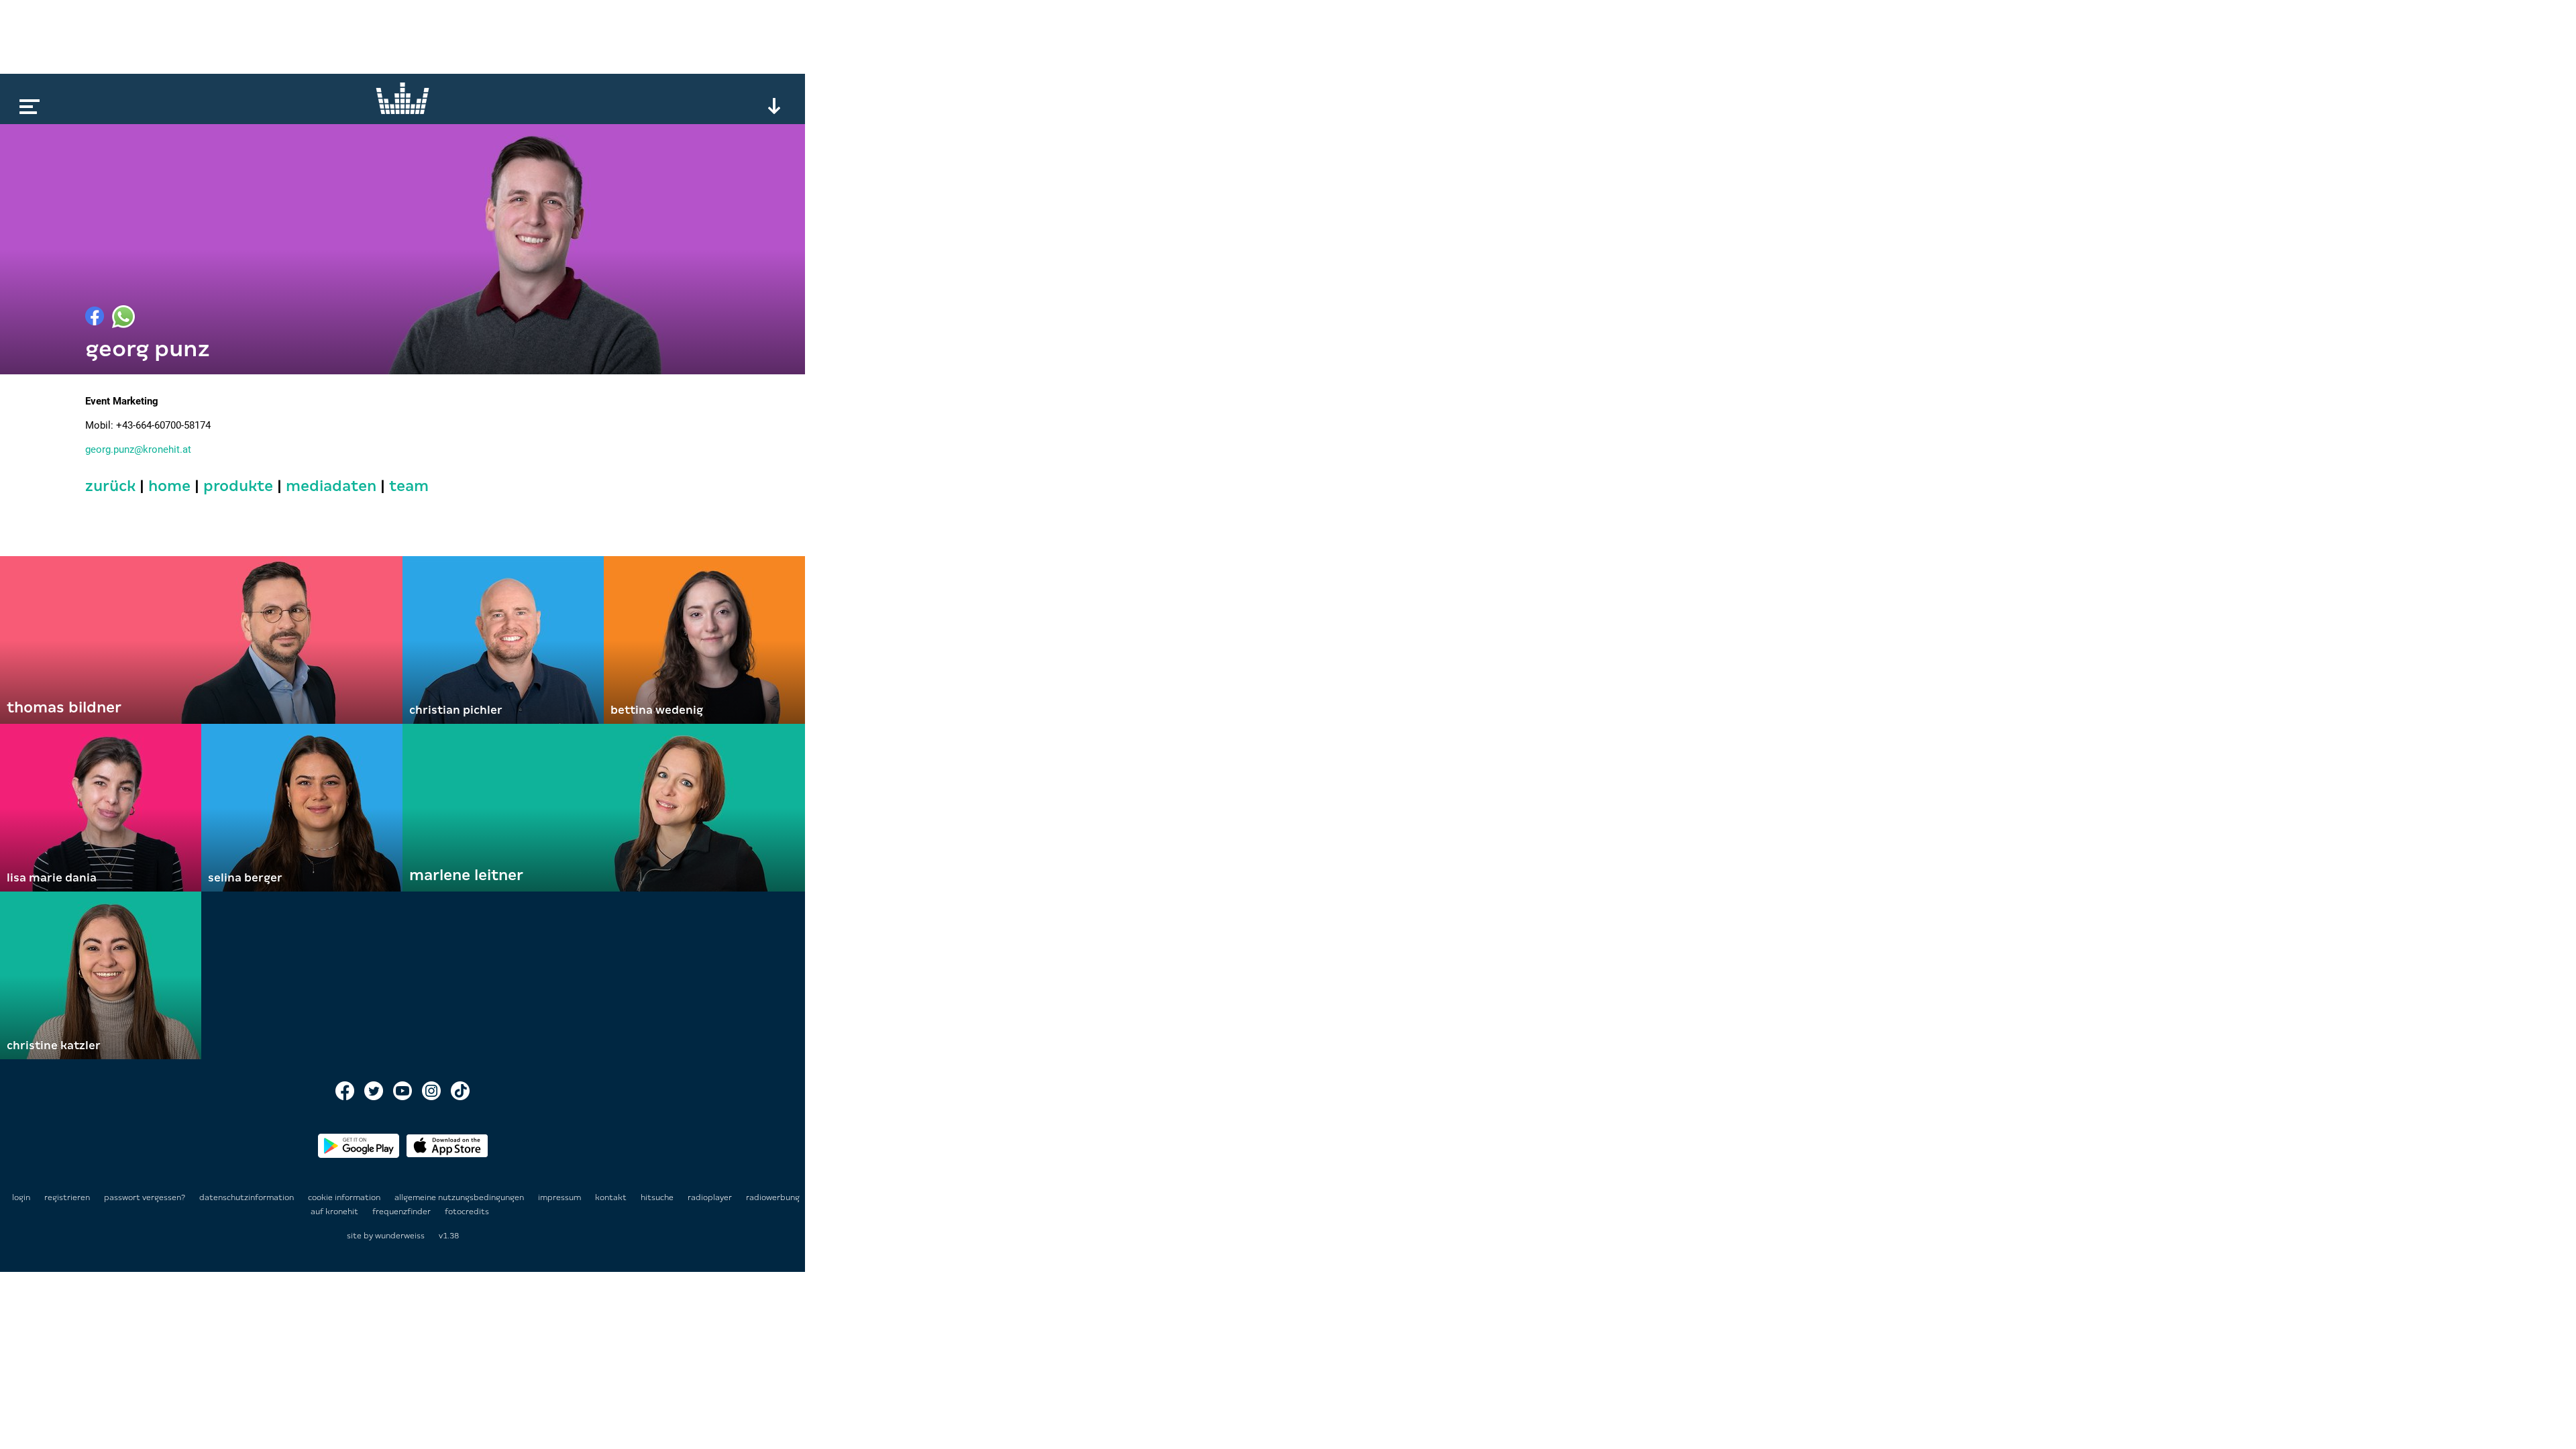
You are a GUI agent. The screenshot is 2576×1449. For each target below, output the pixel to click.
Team (409, 486)
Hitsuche (658, 1197)
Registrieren (67, 1197)
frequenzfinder (402, 1212)
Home (169, 486)
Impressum (560, 1197)
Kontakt (612, 1197)
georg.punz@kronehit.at (138, 449)
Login (21, 1197)
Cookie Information (345, 1197)
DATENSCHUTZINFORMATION (248, 1197)
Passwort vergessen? (145, 1197)
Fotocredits (467, 1212)
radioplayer (711, 1197)
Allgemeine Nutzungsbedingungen (460, 1197)
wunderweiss (400, 1236)
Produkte (238, 486)
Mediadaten (331, 486)
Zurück (110, 486)
